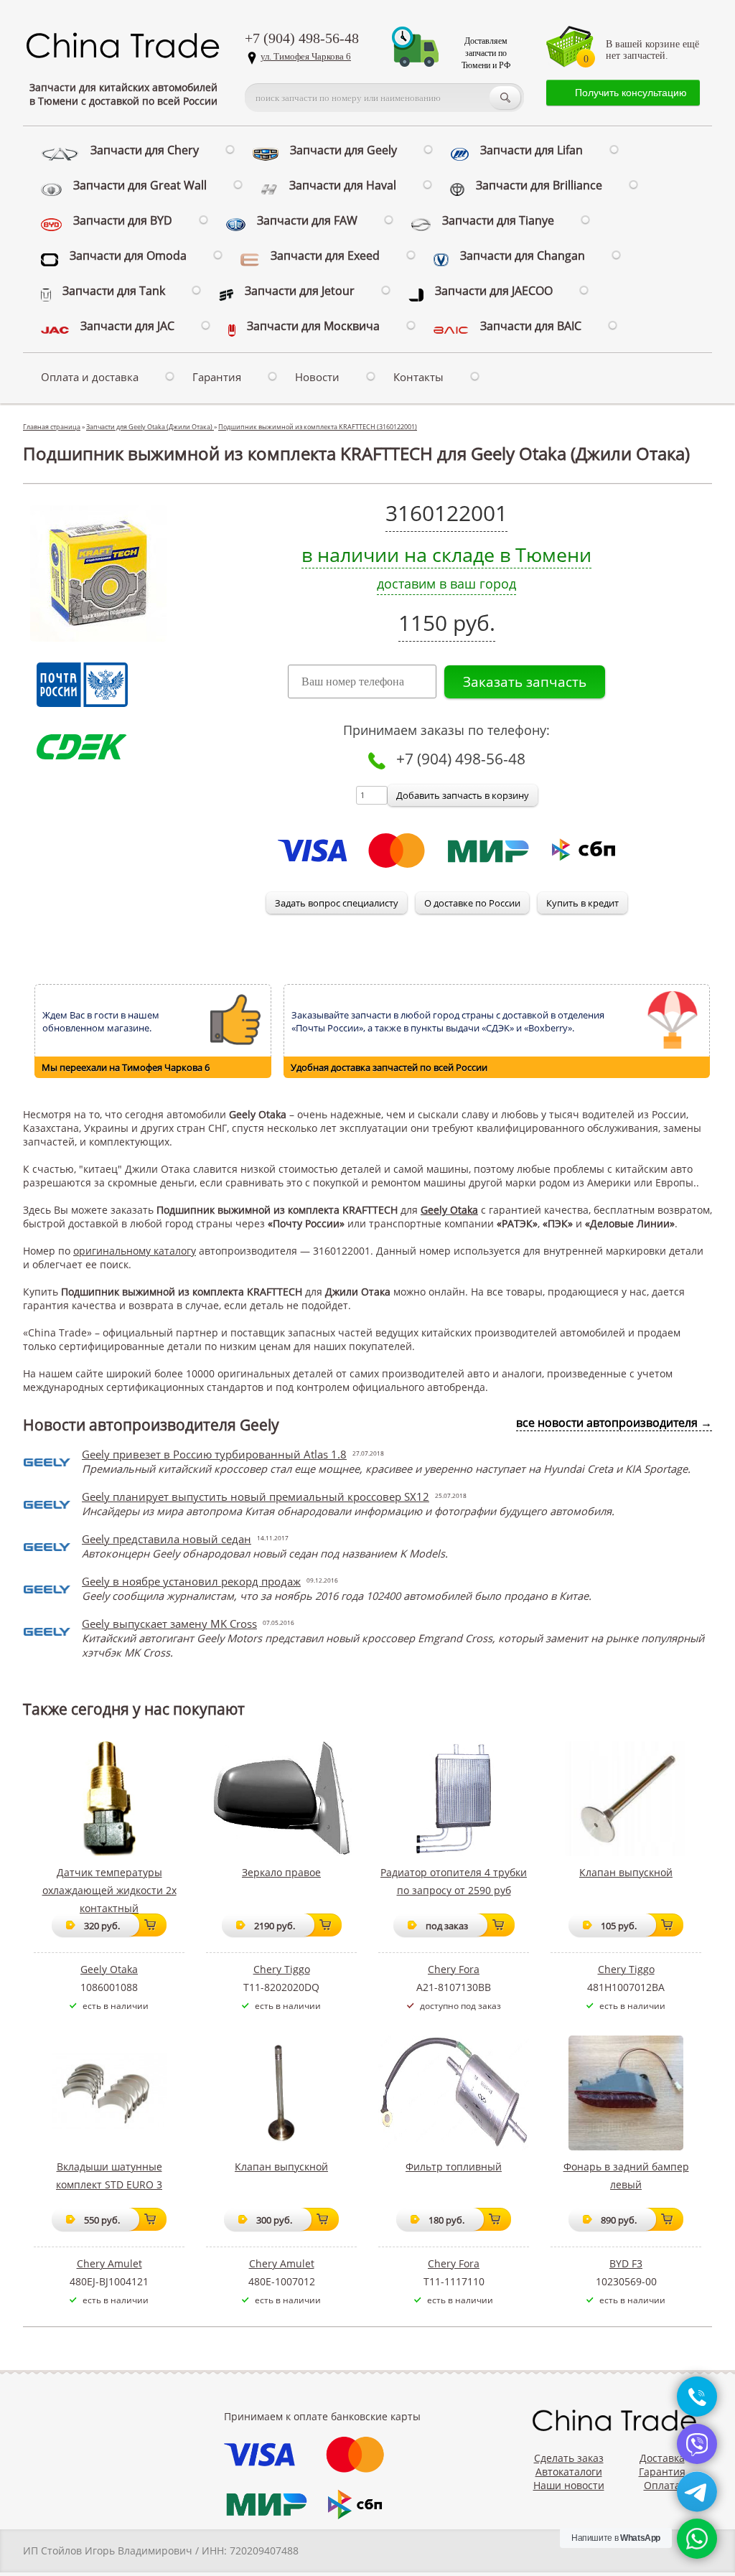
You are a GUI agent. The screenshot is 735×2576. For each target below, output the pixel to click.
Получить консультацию (631, 93)
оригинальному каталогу (135, 1251)
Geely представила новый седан (167, 1539)
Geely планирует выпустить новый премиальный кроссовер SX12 (256, 1497)
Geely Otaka (449, 1210)
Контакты (418, 377)
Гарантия (217, 377)
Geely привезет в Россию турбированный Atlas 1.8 (214, 1454)
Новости (317, 377)
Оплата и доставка (90, 377)
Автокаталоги (569, 2472)
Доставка (662, 2458)
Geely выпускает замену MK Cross (169, 1624)
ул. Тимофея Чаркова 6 (306, 56)
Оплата (662, 2485)
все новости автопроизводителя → (614, 1423)
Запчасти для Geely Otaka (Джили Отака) (150, 427)
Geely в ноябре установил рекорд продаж (191, 1581)
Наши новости (569, 2485)
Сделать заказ (569, 2458)
